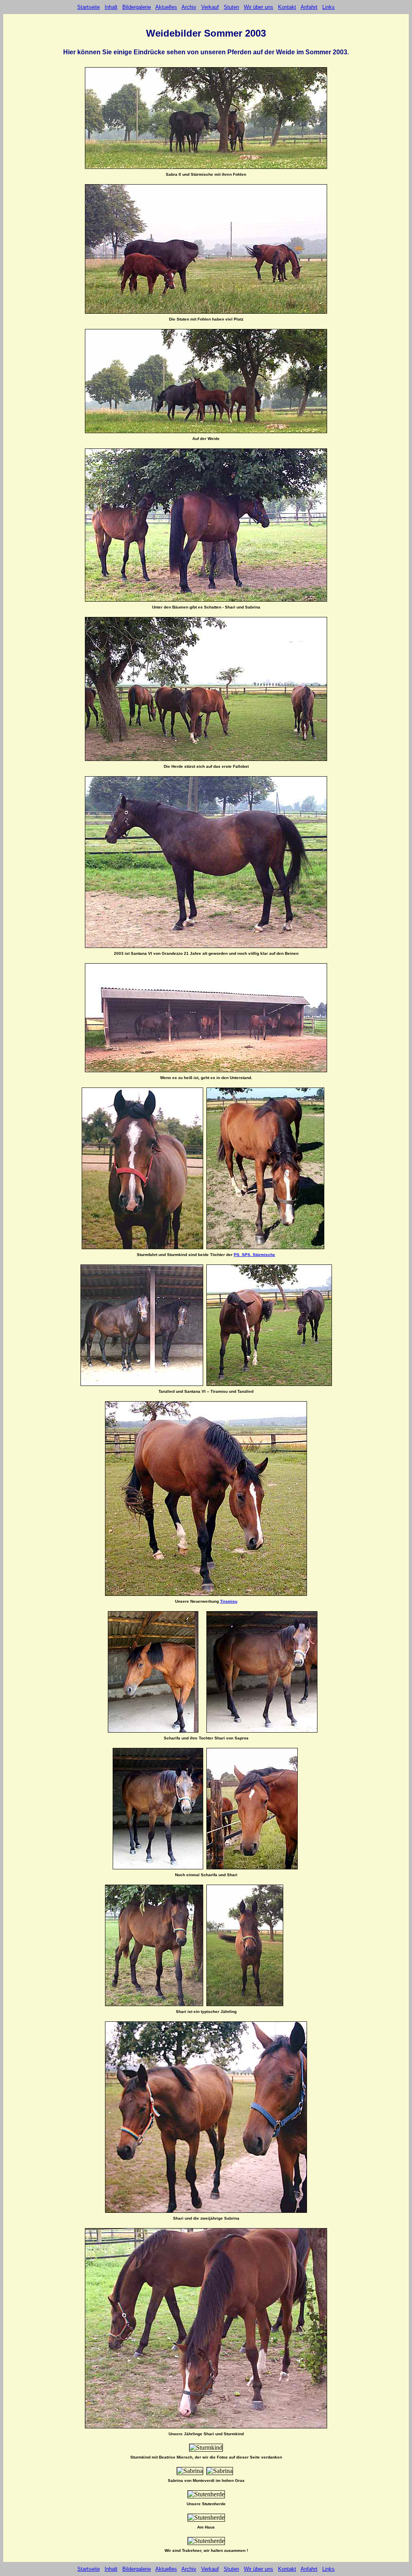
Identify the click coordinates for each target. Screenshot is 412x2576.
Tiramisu (229, 1601)
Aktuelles (166, 7)
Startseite (89, 7)
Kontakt (287, 7)
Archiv (189, 7)
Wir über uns (259, 7)
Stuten (231, 7)
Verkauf (210, 7)
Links (329, 7)
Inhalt (111, 7)
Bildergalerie (137, 7)
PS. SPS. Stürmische (254, 1255)
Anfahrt (309, 7)
